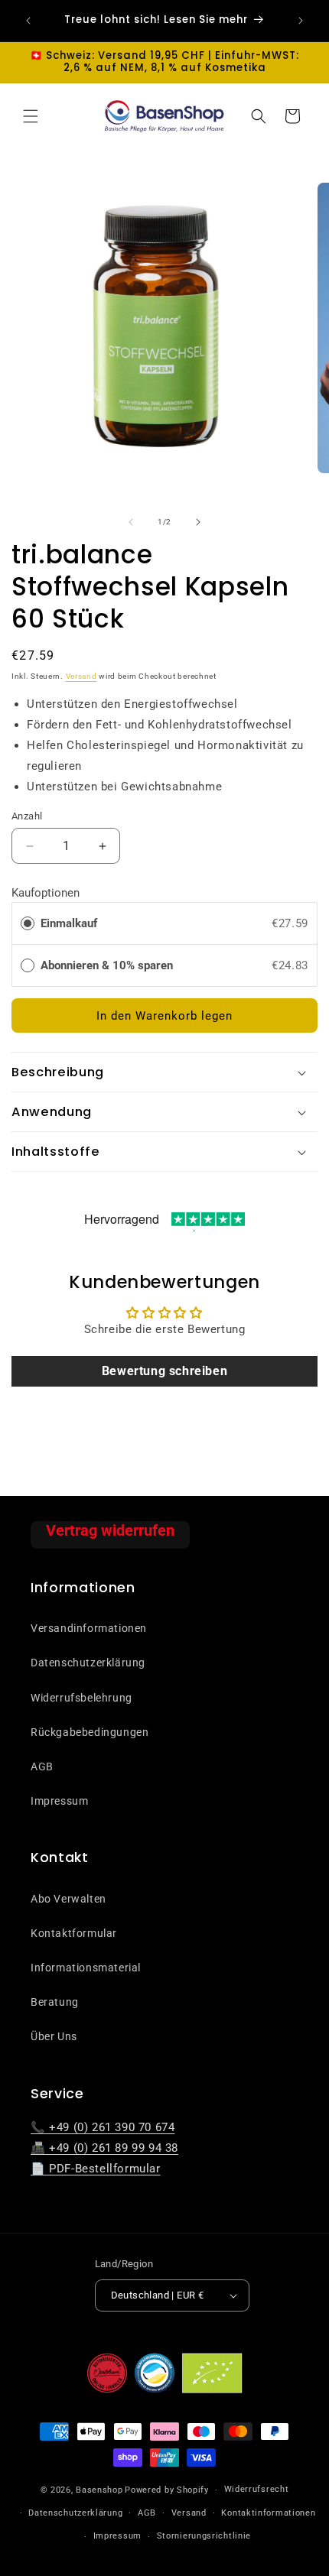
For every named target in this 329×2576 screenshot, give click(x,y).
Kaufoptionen (46, 893)
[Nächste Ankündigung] (301, 21)
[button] (31, 116)
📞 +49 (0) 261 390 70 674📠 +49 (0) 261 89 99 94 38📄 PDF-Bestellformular (104, 2148)
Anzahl (27, 816)
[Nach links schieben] (131, 522)
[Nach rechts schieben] (198, 522)
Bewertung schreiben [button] (164, 1371)
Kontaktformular (74, 1933)
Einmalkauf (69, 923)
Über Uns (54, 2036)
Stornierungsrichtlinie (204, 2536)
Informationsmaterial (86, 1968)
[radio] (28, 923)
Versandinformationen (89, 1628)
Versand (81, 676)
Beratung (55, 2002)
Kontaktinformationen (268, 2513)
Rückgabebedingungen (90, 1732)
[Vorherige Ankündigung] (28, 21)
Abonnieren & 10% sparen (108, 965)
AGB (42, 1767)
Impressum (59, 1801)
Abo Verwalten (68, 1899)
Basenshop (99, 2490)
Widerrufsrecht (257, 2489)
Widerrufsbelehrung (81, 1698)
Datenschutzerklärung (88, 1663)
